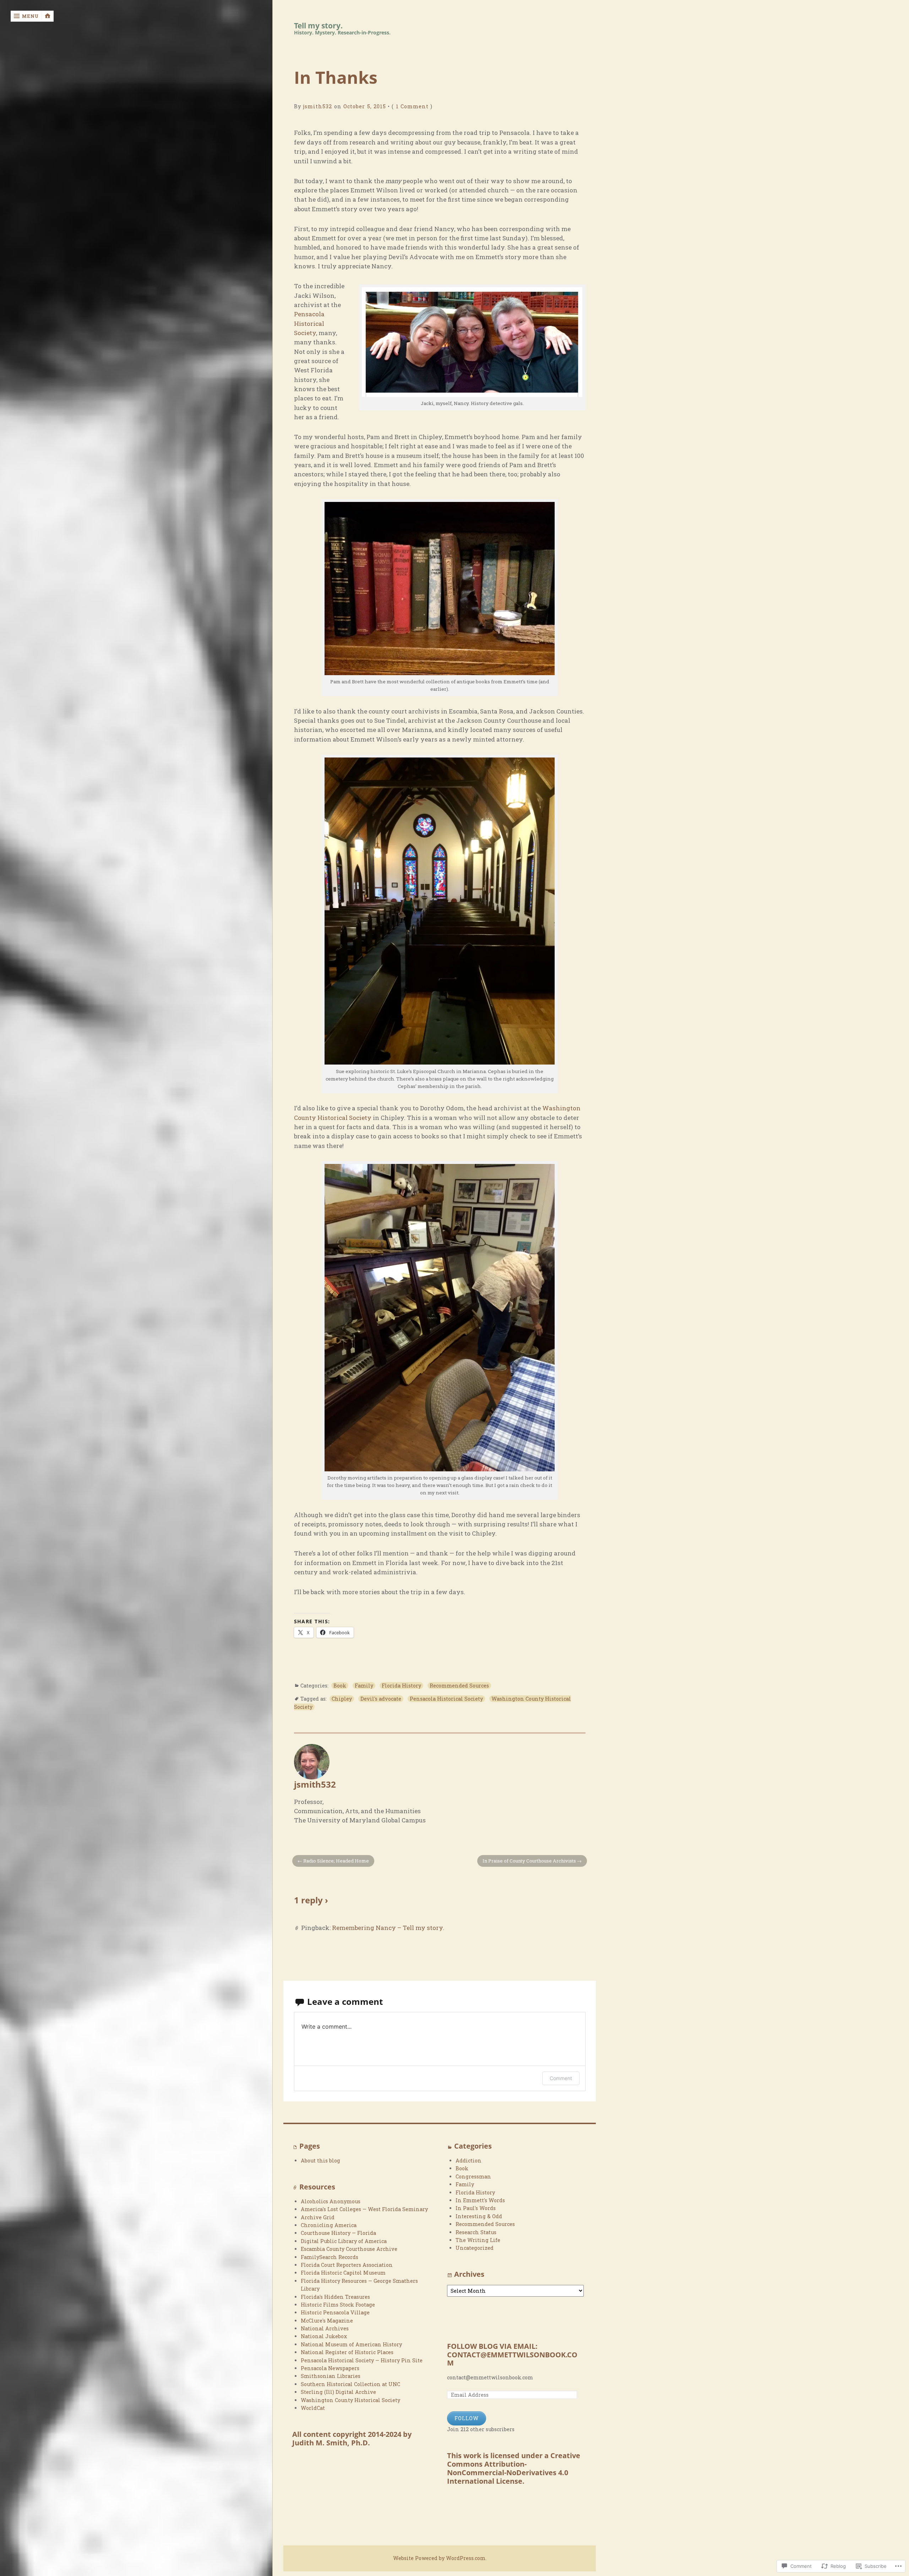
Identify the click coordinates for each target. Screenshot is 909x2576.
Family (364, 1686)
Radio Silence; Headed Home (336, 1861)
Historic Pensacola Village (335, 2312)
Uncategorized (475, 2248)
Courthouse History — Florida (338, 2233)
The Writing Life (478, 2240)
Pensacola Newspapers (330, 2368)
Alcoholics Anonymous (331, 2201)
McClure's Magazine (327, 2321)
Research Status (476, 2232)
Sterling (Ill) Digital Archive (338, 2392)
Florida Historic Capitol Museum (343, 2273)
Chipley (342, 1699)
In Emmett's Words (480, 2200)
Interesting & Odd (479, 2216)
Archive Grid (318, 2217)
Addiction (469, 2161)
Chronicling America (329, 2225)
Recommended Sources (459, 1686)
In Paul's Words (476, 2208)
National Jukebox (324, 2336)
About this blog (320, 2161)
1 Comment (412, 106)
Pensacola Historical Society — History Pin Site (362, 2360)
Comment (561, 2078)
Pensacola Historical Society (309, 323)
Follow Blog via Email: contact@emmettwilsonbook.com (512, 2355)
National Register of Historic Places (347, 2352)
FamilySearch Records (330, 2257)
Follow (467, 2418)
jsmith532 (318, 106)
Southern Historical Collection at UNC (350, 2384)
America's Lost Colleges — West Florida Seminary (364, 2209)
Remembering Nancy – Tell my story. (388, 1928)
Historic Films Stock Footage (338, 2305)
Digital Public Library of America (344, 2241)
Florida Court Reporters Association (347, 2265)
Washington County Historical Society (350, 2400)
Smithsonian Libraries (331, 2376)
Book (340, 1686)
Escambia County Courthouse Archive (349, 2249)
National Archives (325, 2328)
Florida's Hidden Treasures (335, 2297)
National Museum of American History (351, 2344)
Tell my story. (318, 26)
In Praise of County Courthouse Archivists (529, 1861)
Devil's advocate (381, 1699)
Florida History (401, 1686)
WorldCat (313, 2408)
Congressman (473, 2176)
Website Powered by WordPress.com (439, 2558)
